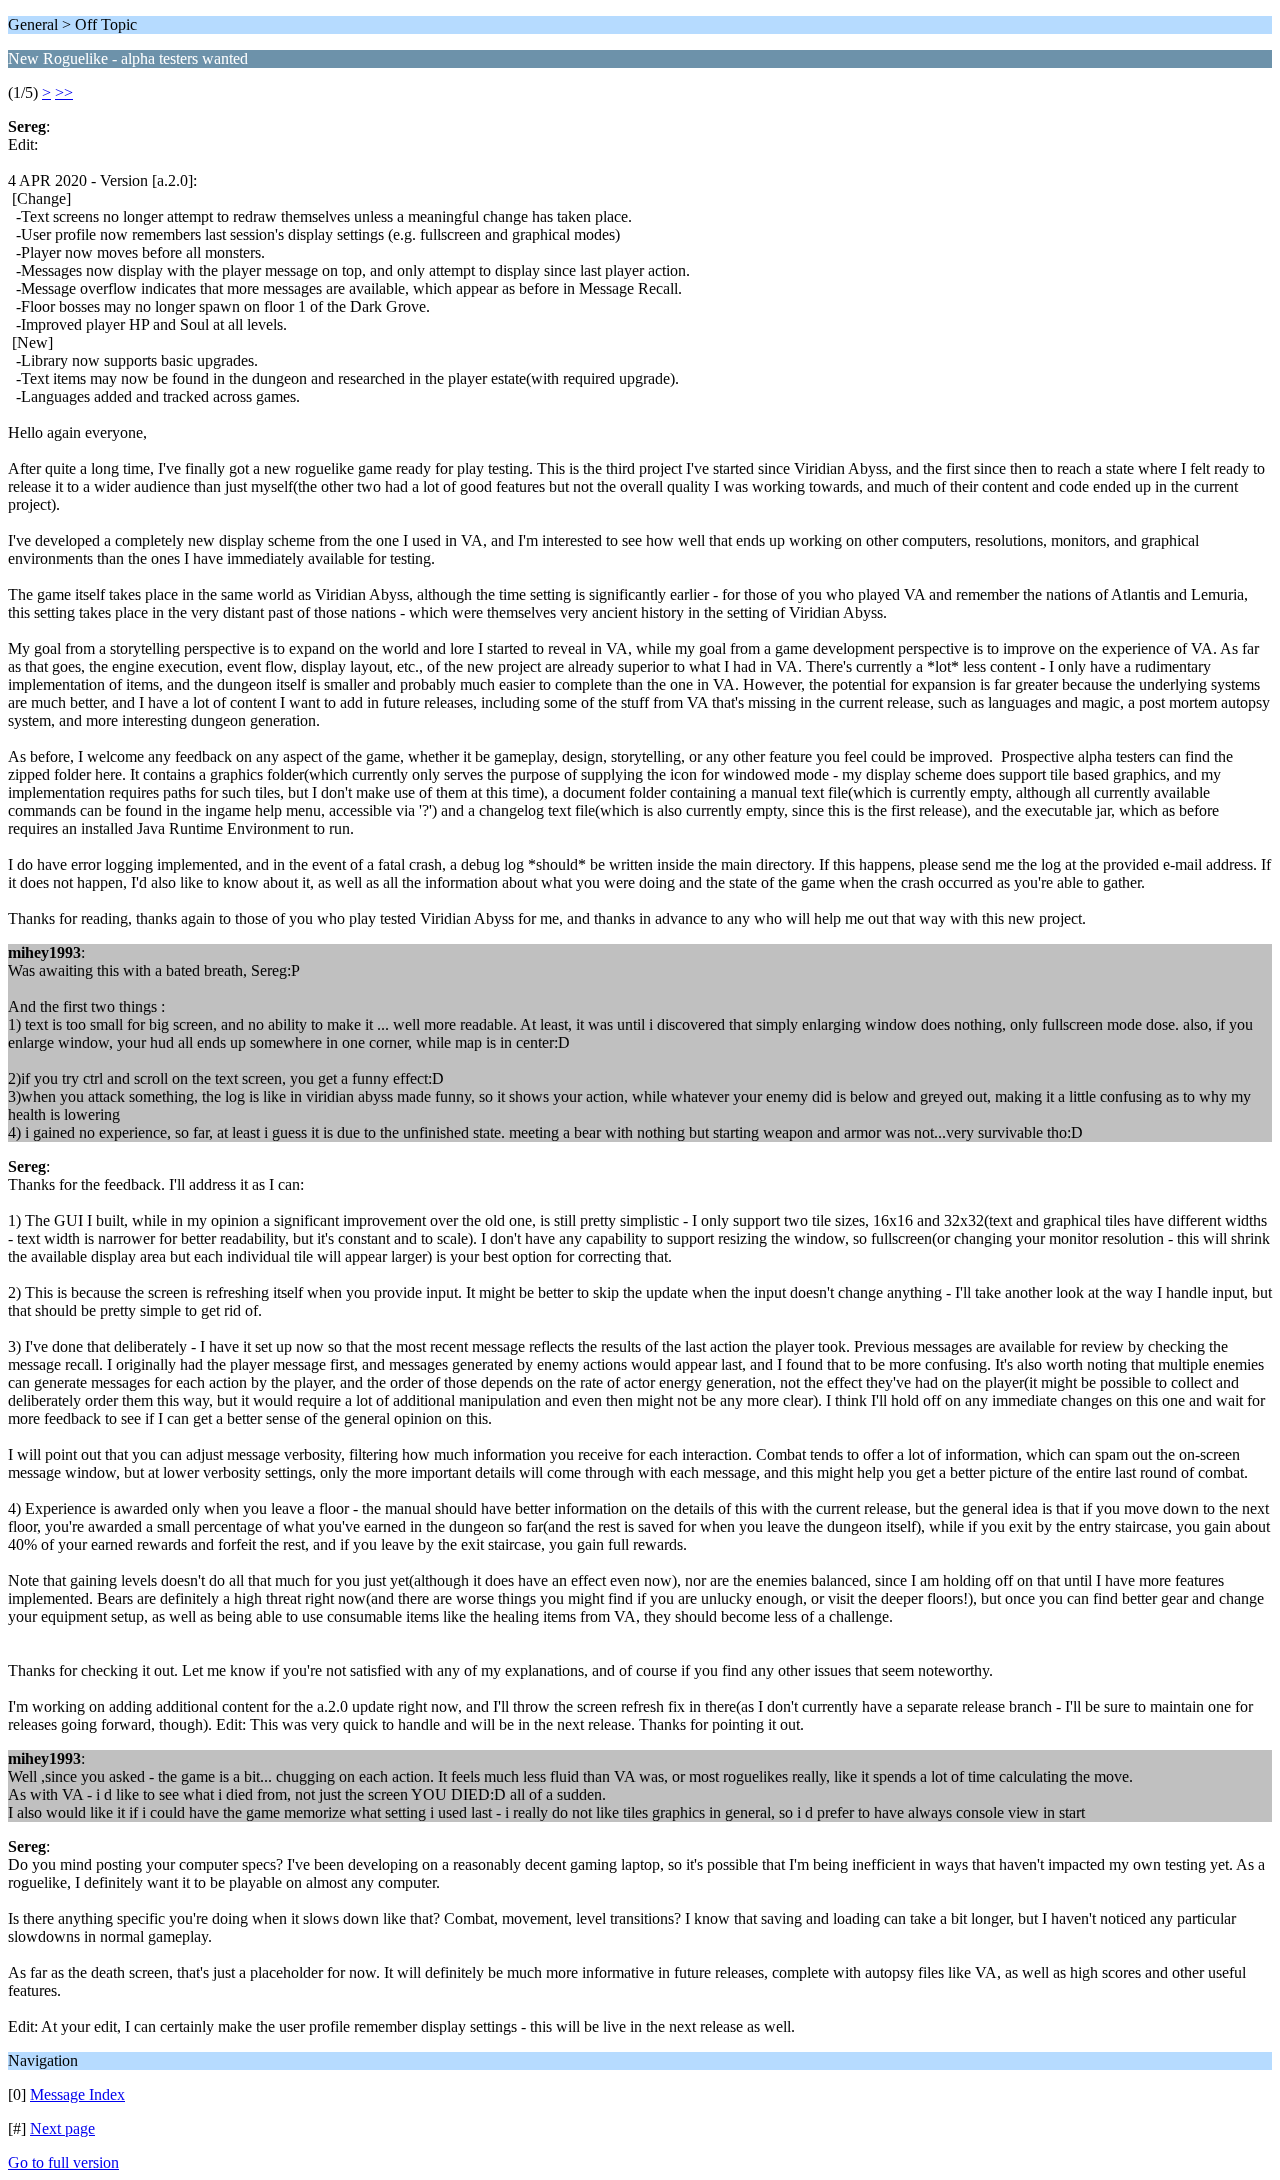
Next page (62, 2128)
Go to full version (63, 2162)
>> (64, 92)
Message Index (77, 2094)
